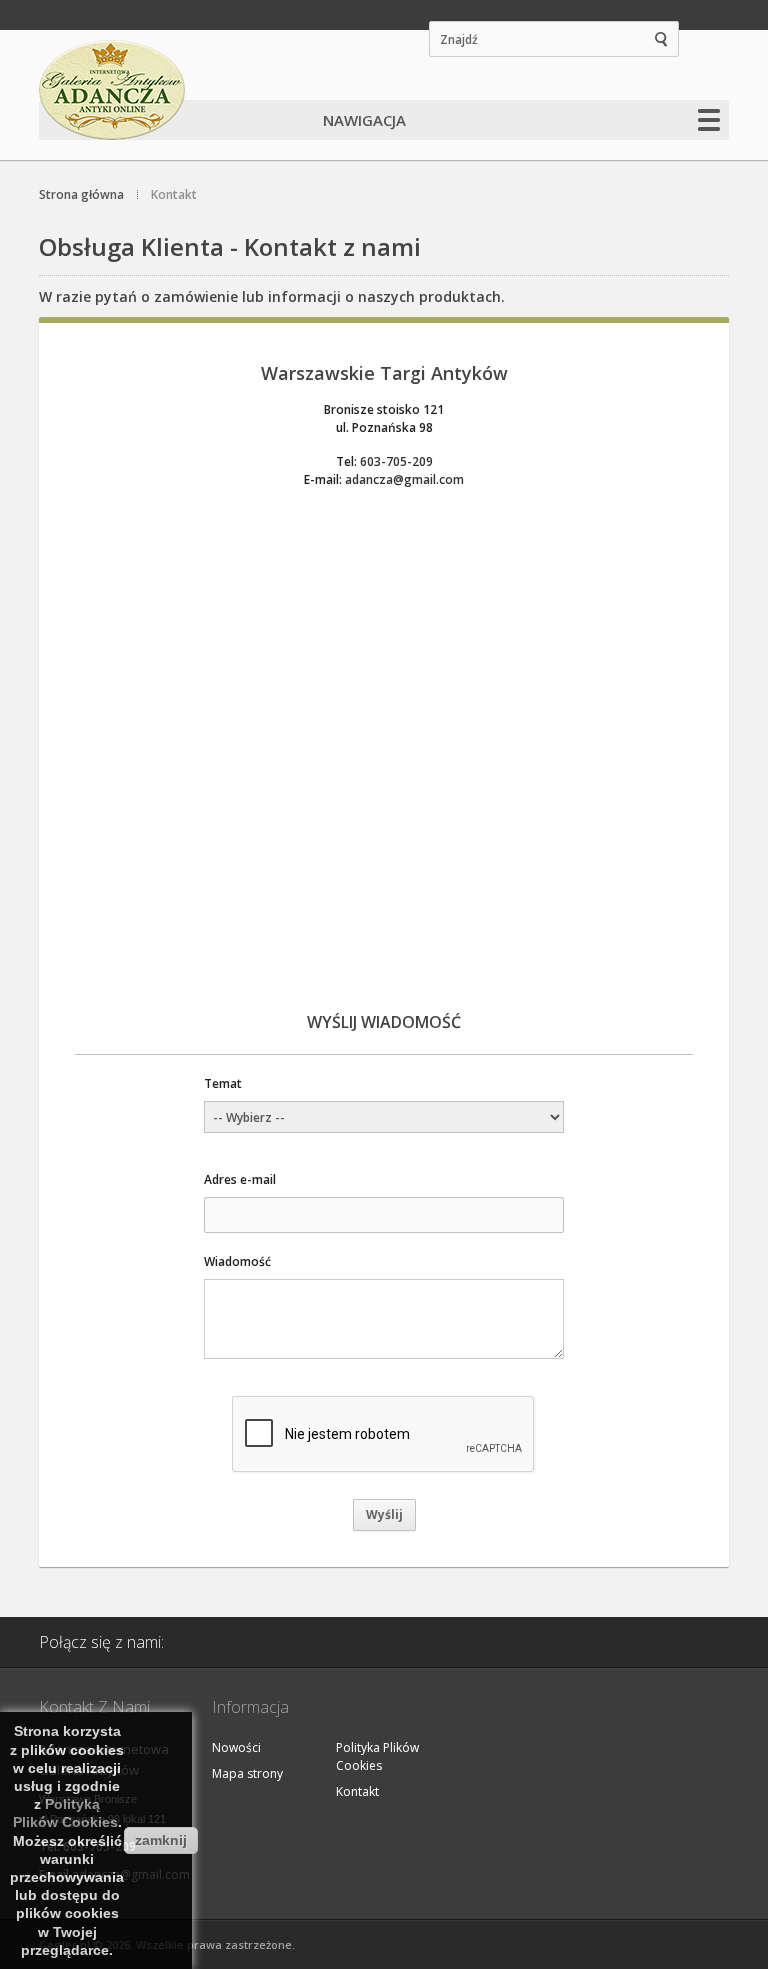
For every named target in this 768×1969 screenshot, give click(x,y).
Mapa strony (247, 1773)
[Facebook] (210, 1642)
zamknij (161, 1840)
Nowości (236, 1747)
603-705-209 (396, 461)
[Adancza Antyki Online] (114, 90)
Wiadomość (237, 1261)
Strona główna (81, 194)
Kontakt (357, 1791)
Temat (223, 1083)
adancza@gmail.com (404, 479)
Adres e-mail (240, 1179)
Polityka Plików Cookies (377, 1756)
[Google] (261, 1642)
